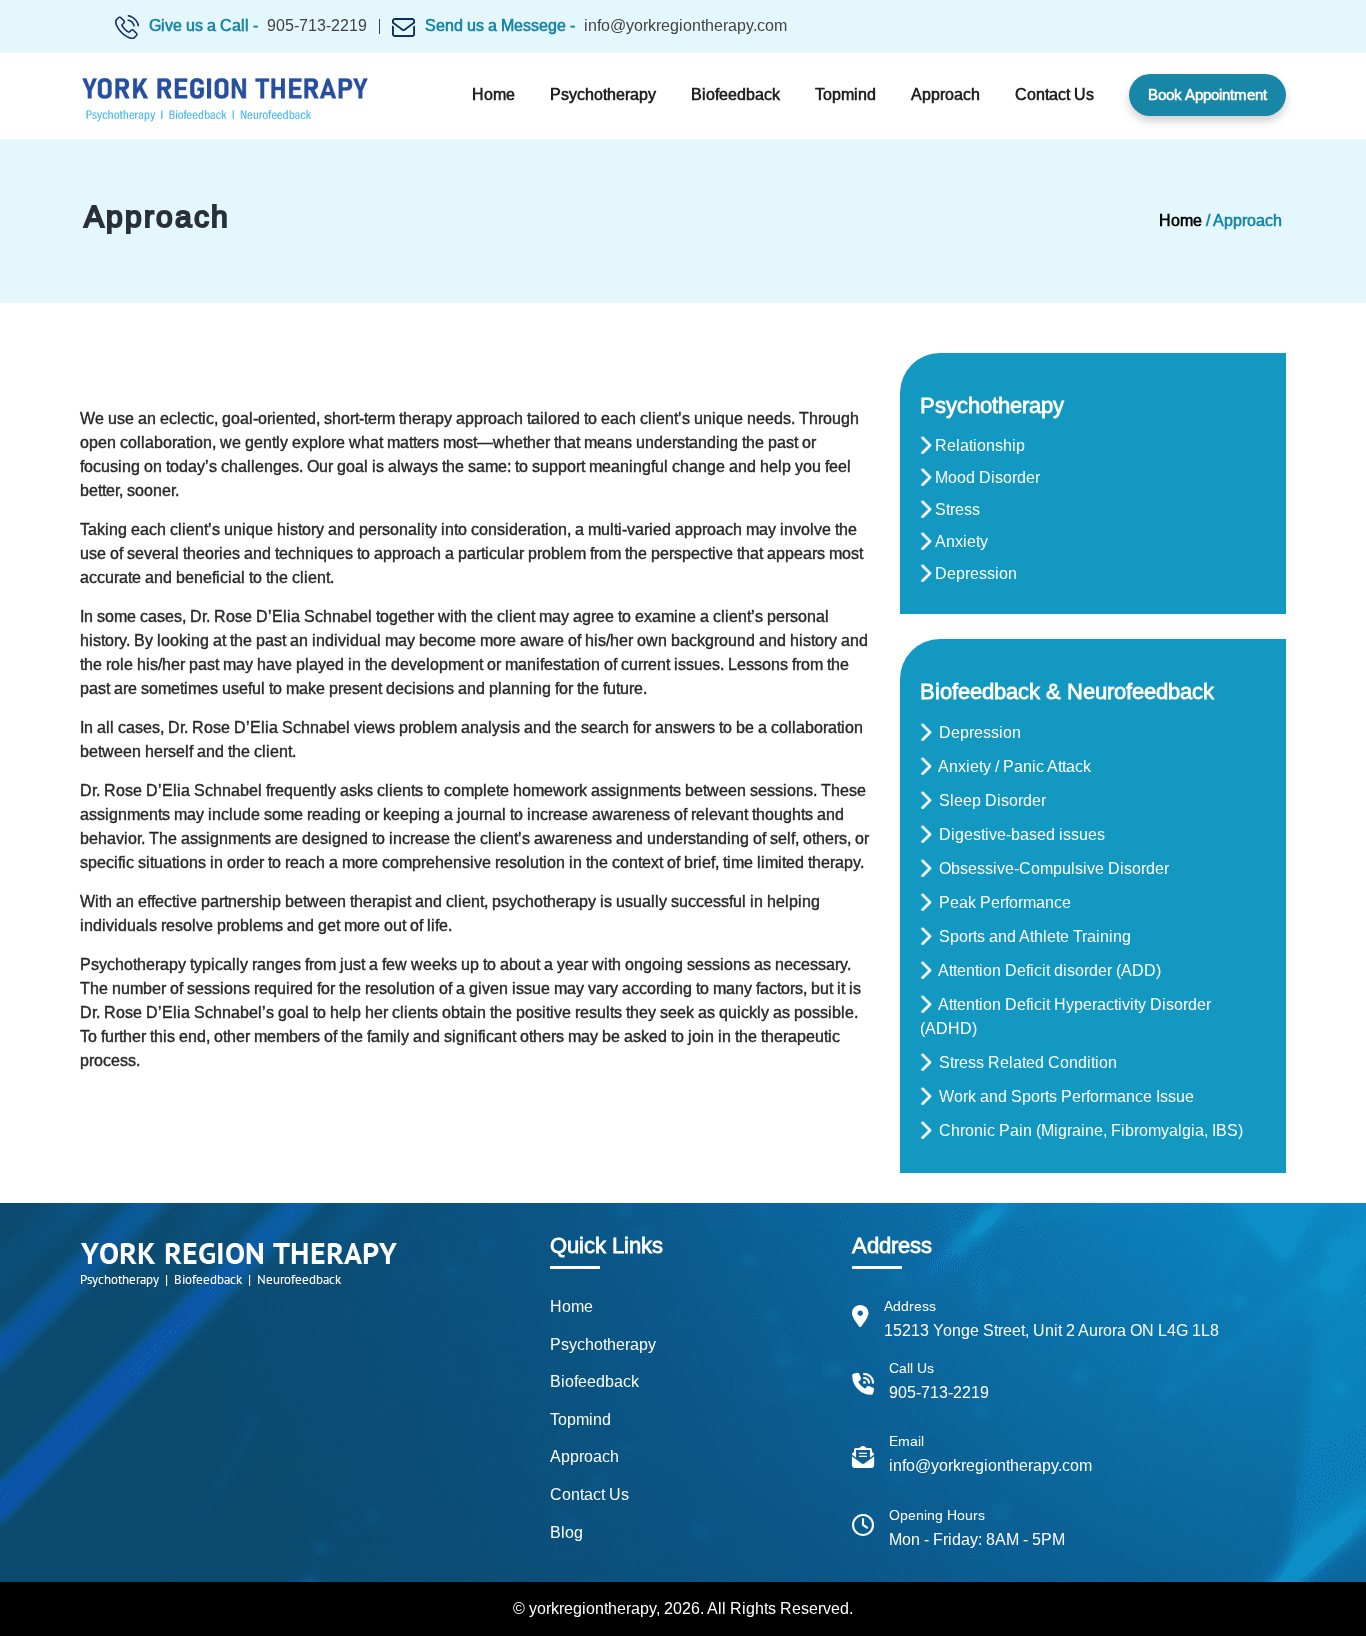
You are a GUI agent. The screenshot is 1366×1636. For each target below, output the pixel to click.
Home (493, 94)
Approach (945, 94)
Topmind (845, 94)
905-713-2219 (317, 25)
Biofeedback (735, 94)
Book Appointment (1207, 94)
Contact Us (1054, 94)
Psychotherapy (603, 94)
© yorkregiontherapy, (586, 1608)
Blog (566, 1532)
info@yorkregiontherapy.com (685, 25)
